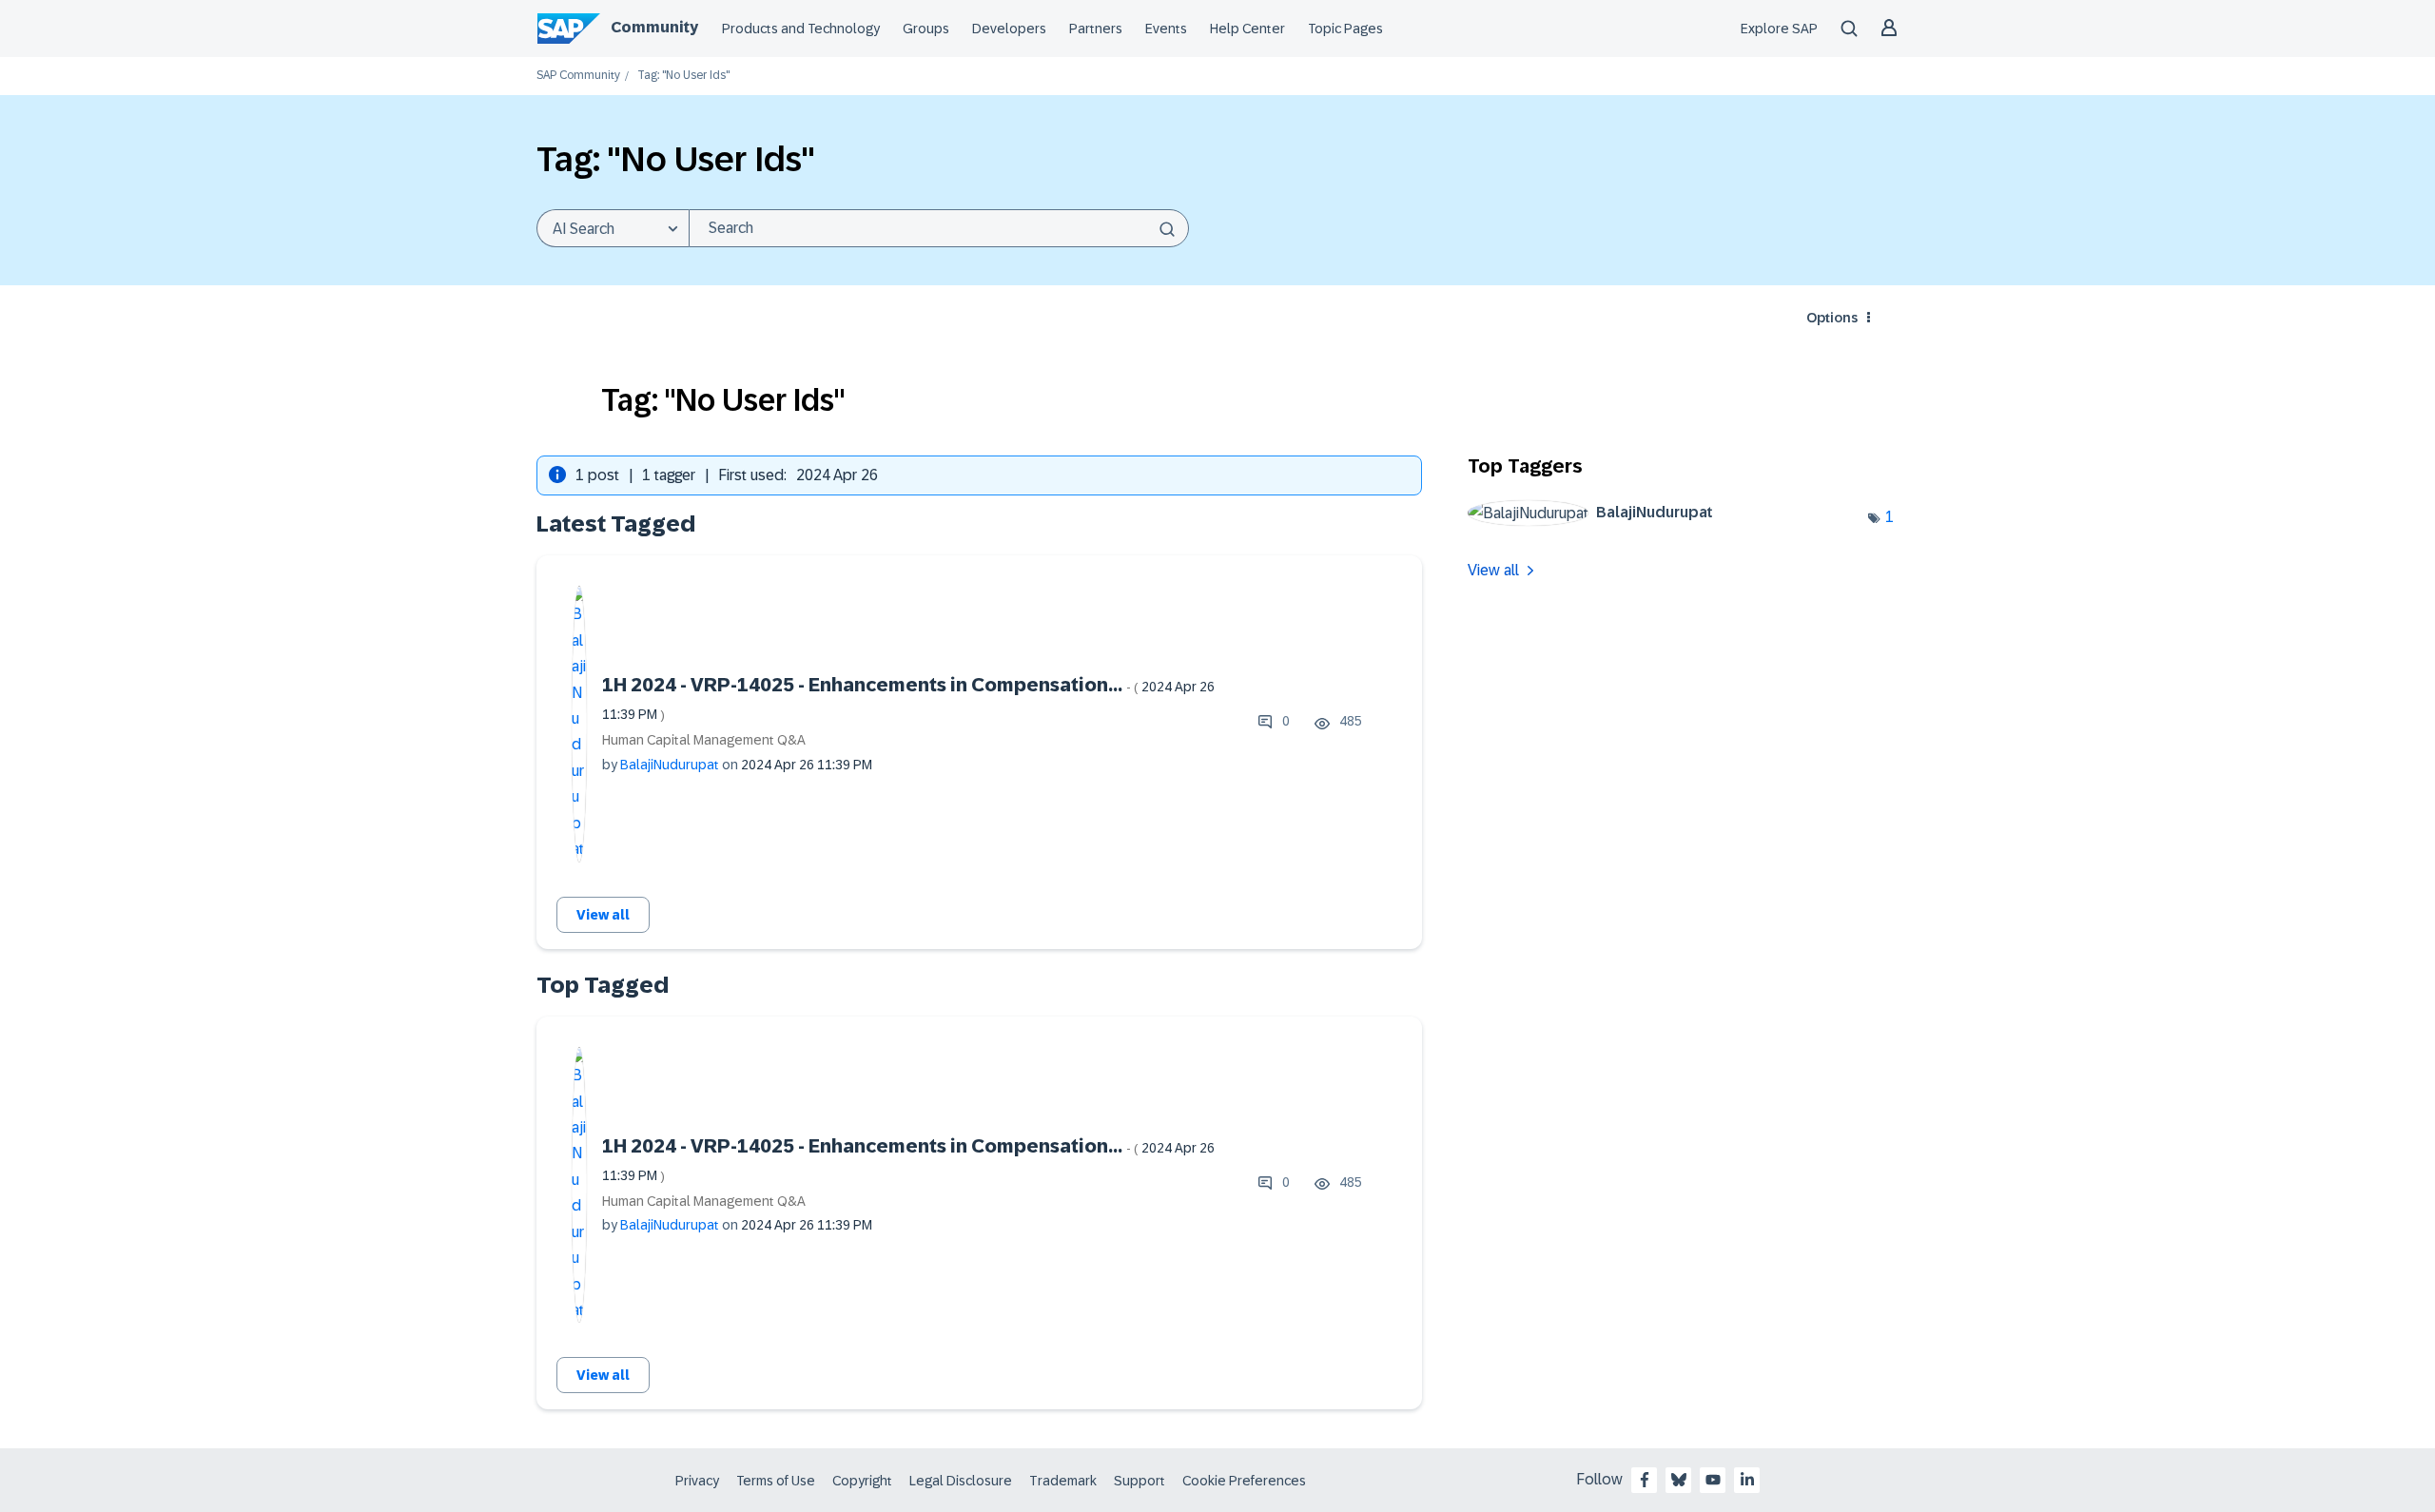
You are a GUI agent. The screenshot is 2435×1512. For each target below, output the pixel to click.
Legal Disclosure (961, 1481)
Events (1166, 29)
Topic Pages (1345, 29)
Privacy (697, 1481)
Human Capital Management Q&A (704, 740)
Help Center (1247, 29)
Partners (1096, 29)
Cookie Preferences (1244, 1481)
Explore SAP (1779, 29)
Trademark (1063, 1481)
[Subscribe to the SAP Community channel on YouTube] (1713, 1480)
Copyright (862, 1481)
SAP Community (578, 76)
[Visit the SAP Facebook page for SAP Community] (1645, 1480)
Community (654, 27)
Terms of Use (776, 1481)
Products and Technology (801, 29)
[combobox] (939, 228)
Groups (926, 29)
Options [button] (1832, 318)
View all (603, 915)
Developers (1009, 29)
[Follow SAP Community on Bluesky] (1679, 1480)
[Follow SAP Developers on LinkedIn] (1747, 1480)
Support (1140, 1481)
